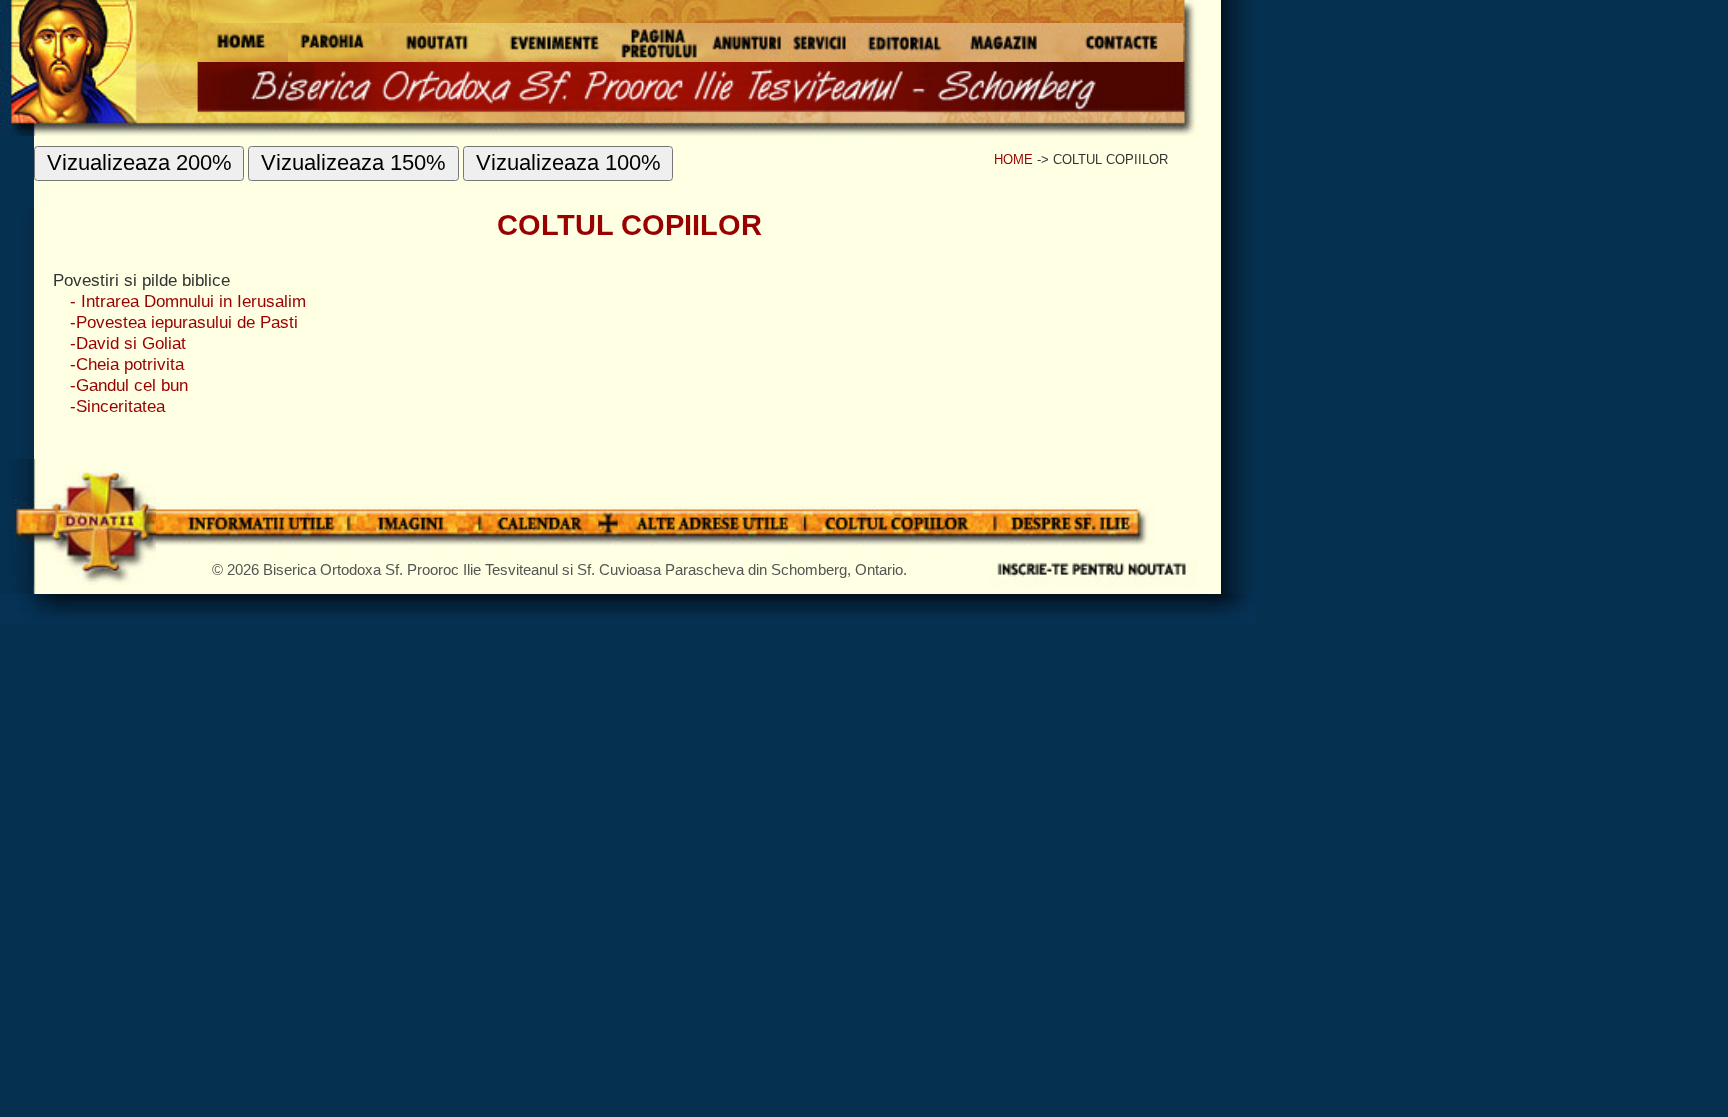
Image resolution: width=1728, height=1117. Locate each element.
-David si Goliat (128, 343)
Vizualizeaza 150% (353, 162)
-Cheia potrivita (127, 364)
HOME (1013, 159)
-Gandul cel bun (129, 385)
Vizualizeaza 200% (139, 162)
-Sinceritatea (117, 406)
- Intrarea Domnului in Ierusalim (188, 301)
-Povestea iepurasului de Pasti (184, 322)
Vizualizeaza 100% (568, 162)
